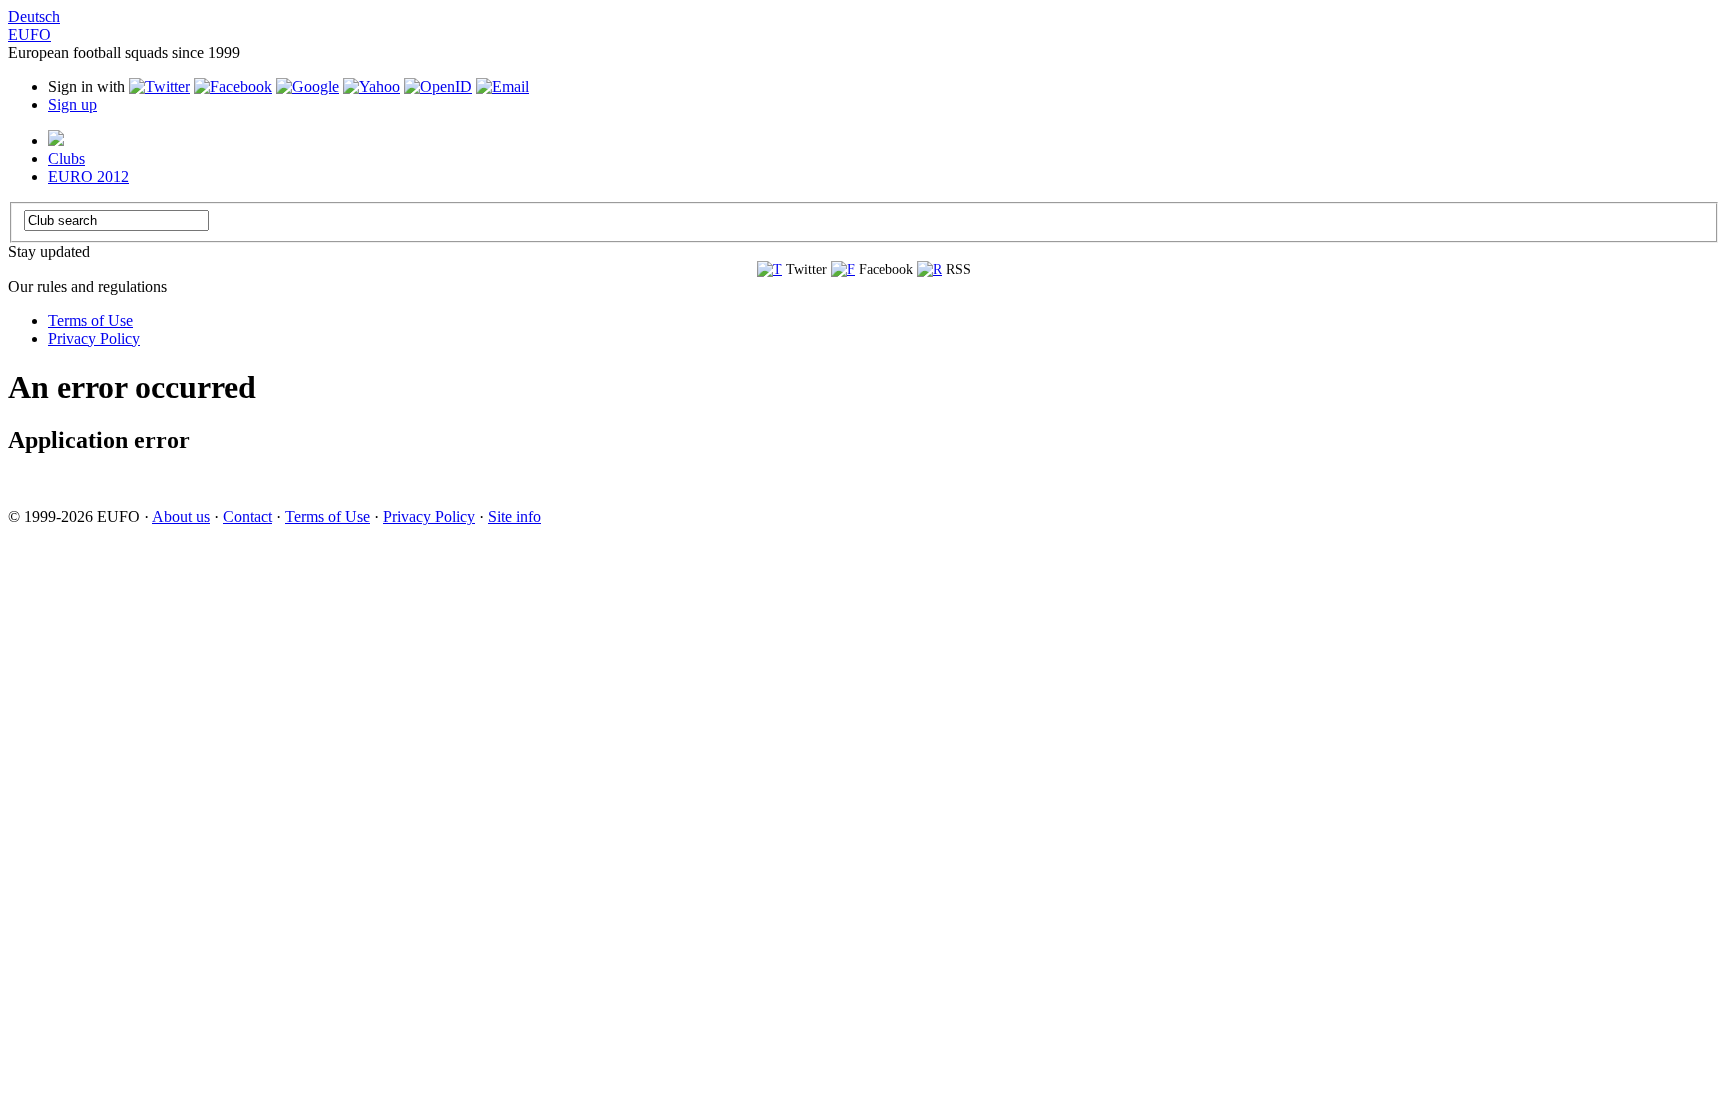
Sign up (72, 104)
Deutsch (34, 16)
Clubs (66, 158)
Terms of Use (90, 320)
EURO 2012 (88, 176)
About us (181, 516)
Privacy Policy (94, 338)
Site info (514, 516)
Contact (247, 516)
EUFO (29, 34)
